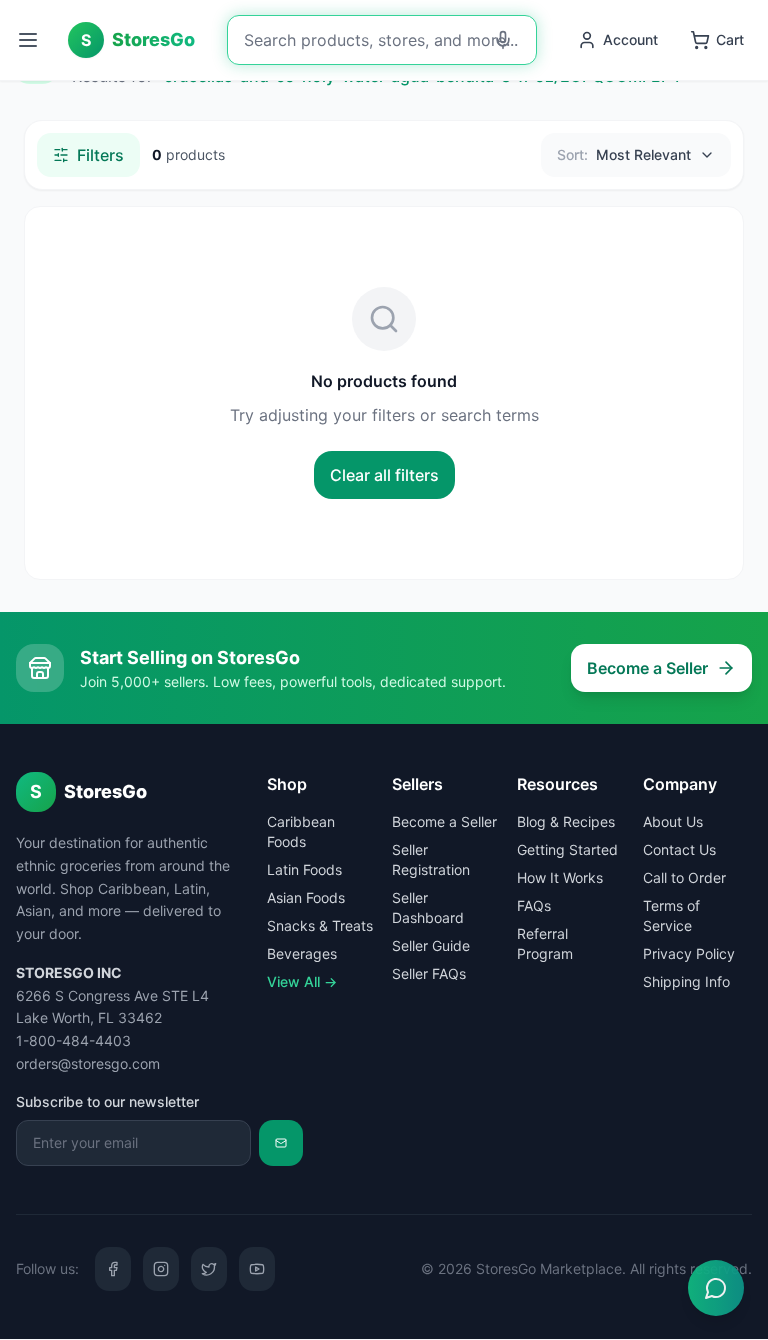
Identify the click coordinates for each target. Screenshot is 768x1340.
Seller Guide (431, 945)
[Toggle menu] (30, 40)
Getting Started (567, 849)
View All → (302, 981)
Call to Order (684, 877)
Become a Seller (647, 668)
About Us (673, 821)
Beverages (302, 953)
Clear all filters (384, 475)
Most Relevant (624, 154)
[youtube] (257, 1269)
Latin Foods (304, 869)
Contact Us (679, 849)
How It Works (560, 877)
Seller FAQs (429, 973)
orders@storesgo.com (88, 1063)
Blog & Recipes (566, 821)
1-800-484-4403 (73, 1040)
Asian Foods (306, 897)
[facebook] (113, 1269)
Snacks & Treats (320, 925)
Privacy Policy (689, 953)
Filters (100, 155)
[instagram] (161, 1269)
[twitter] (209, 1269)
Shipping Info (686, 981)
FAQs (534, 905)
